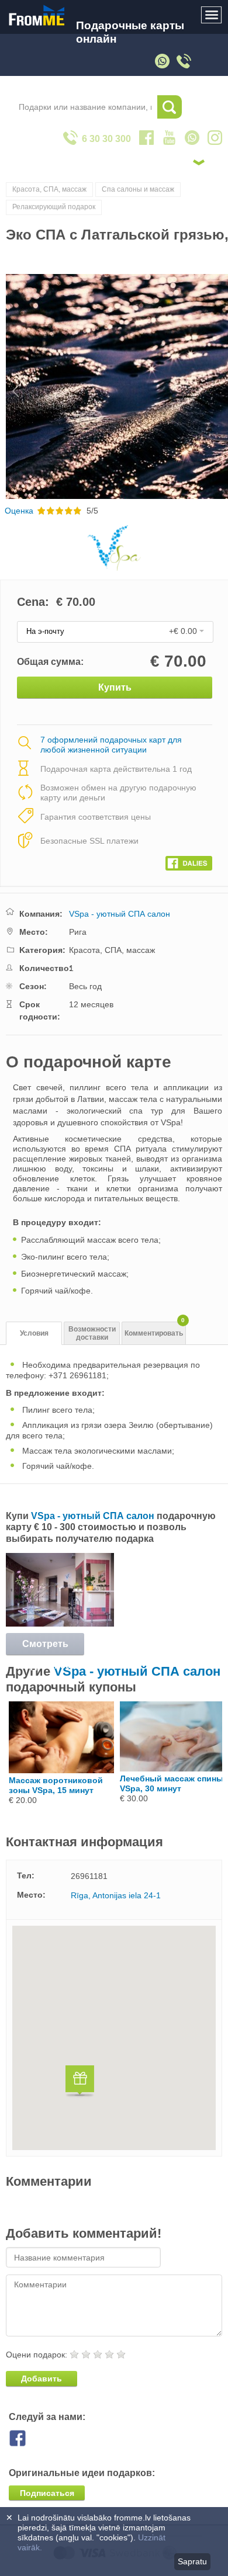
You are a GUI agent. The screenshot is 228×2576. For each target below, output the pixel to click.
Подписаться (47, 2493)
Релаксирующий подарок (54, 207)
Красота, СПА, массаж (49, 189)
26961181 (89, 1876)
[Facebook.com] (189, 861)
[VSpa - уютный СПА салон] (60, 1624)
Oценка (19, 511)
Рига (78, 932)
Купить (115, 687)
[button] (80, 2083)
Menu (212, 15)
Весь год (85, 986)
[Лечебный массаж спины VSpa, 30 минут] (172, 1769)
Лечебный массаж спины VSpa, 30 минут (172, 1783)
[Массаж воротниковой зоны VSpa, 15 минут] (61, 1770)
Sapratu (192, 2561)
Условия (34, 1333)
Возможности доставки (92, 1334)
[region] (114, 2038)
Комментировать (155, 1329)
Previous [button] (10, 386)
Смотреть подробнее (45, 1647)
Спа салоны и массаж (138, 189)
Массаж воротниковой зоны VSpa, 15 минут (56, 1785)
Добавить (42, 2379)
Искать (170, 107)
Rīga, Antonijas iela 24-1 (116, 1895)
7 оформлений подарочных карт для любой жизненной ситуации (111, 745)
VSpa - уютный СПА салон (120, 914)
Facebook (27, 2438)
